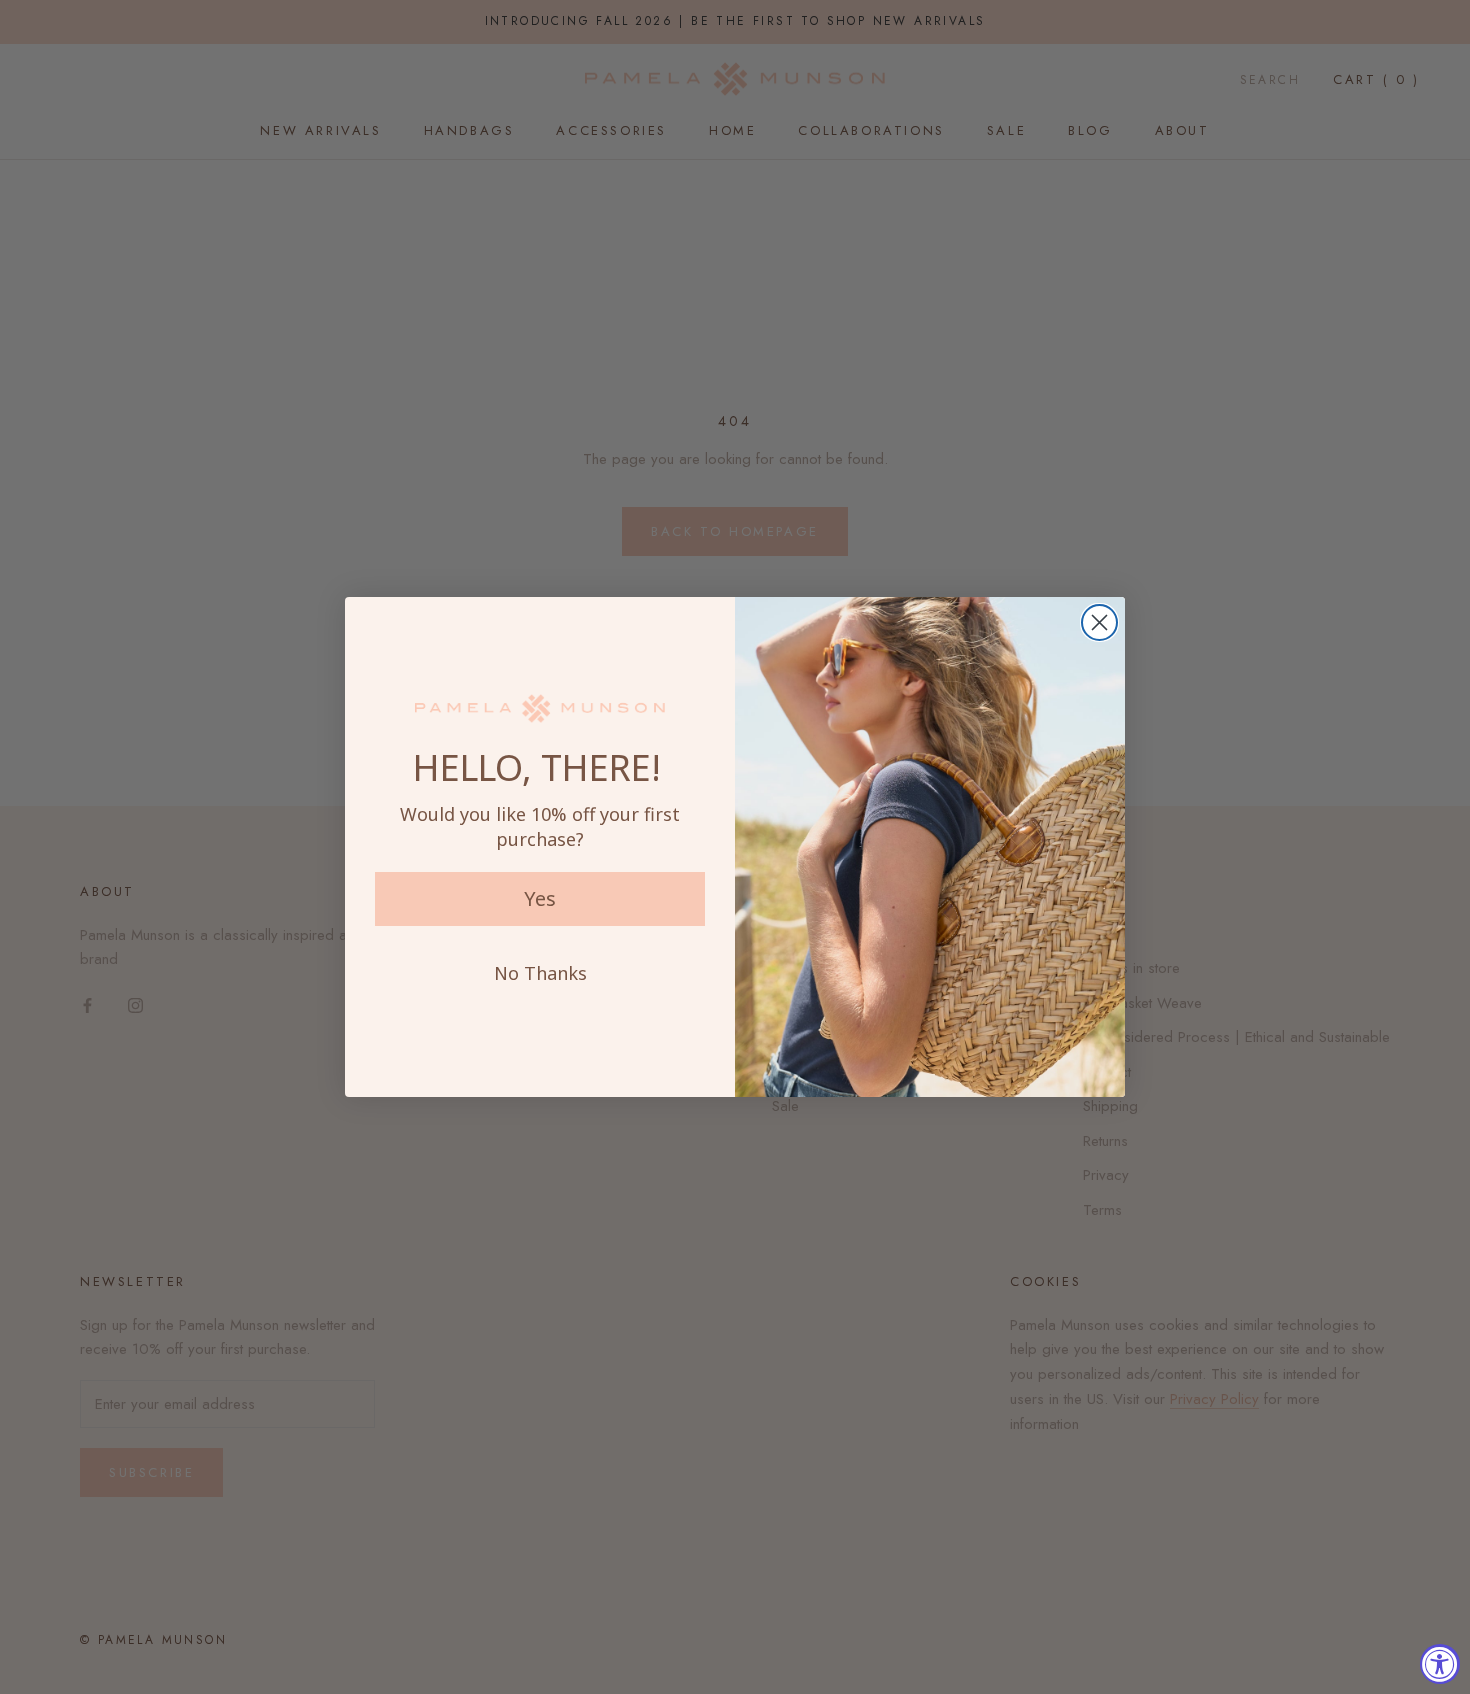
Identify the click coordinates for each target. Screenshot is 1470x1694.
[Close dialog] (1099, 622)
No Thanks (540, 973)
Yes (540, 898)
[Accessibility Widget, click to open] (1440, 1664)
